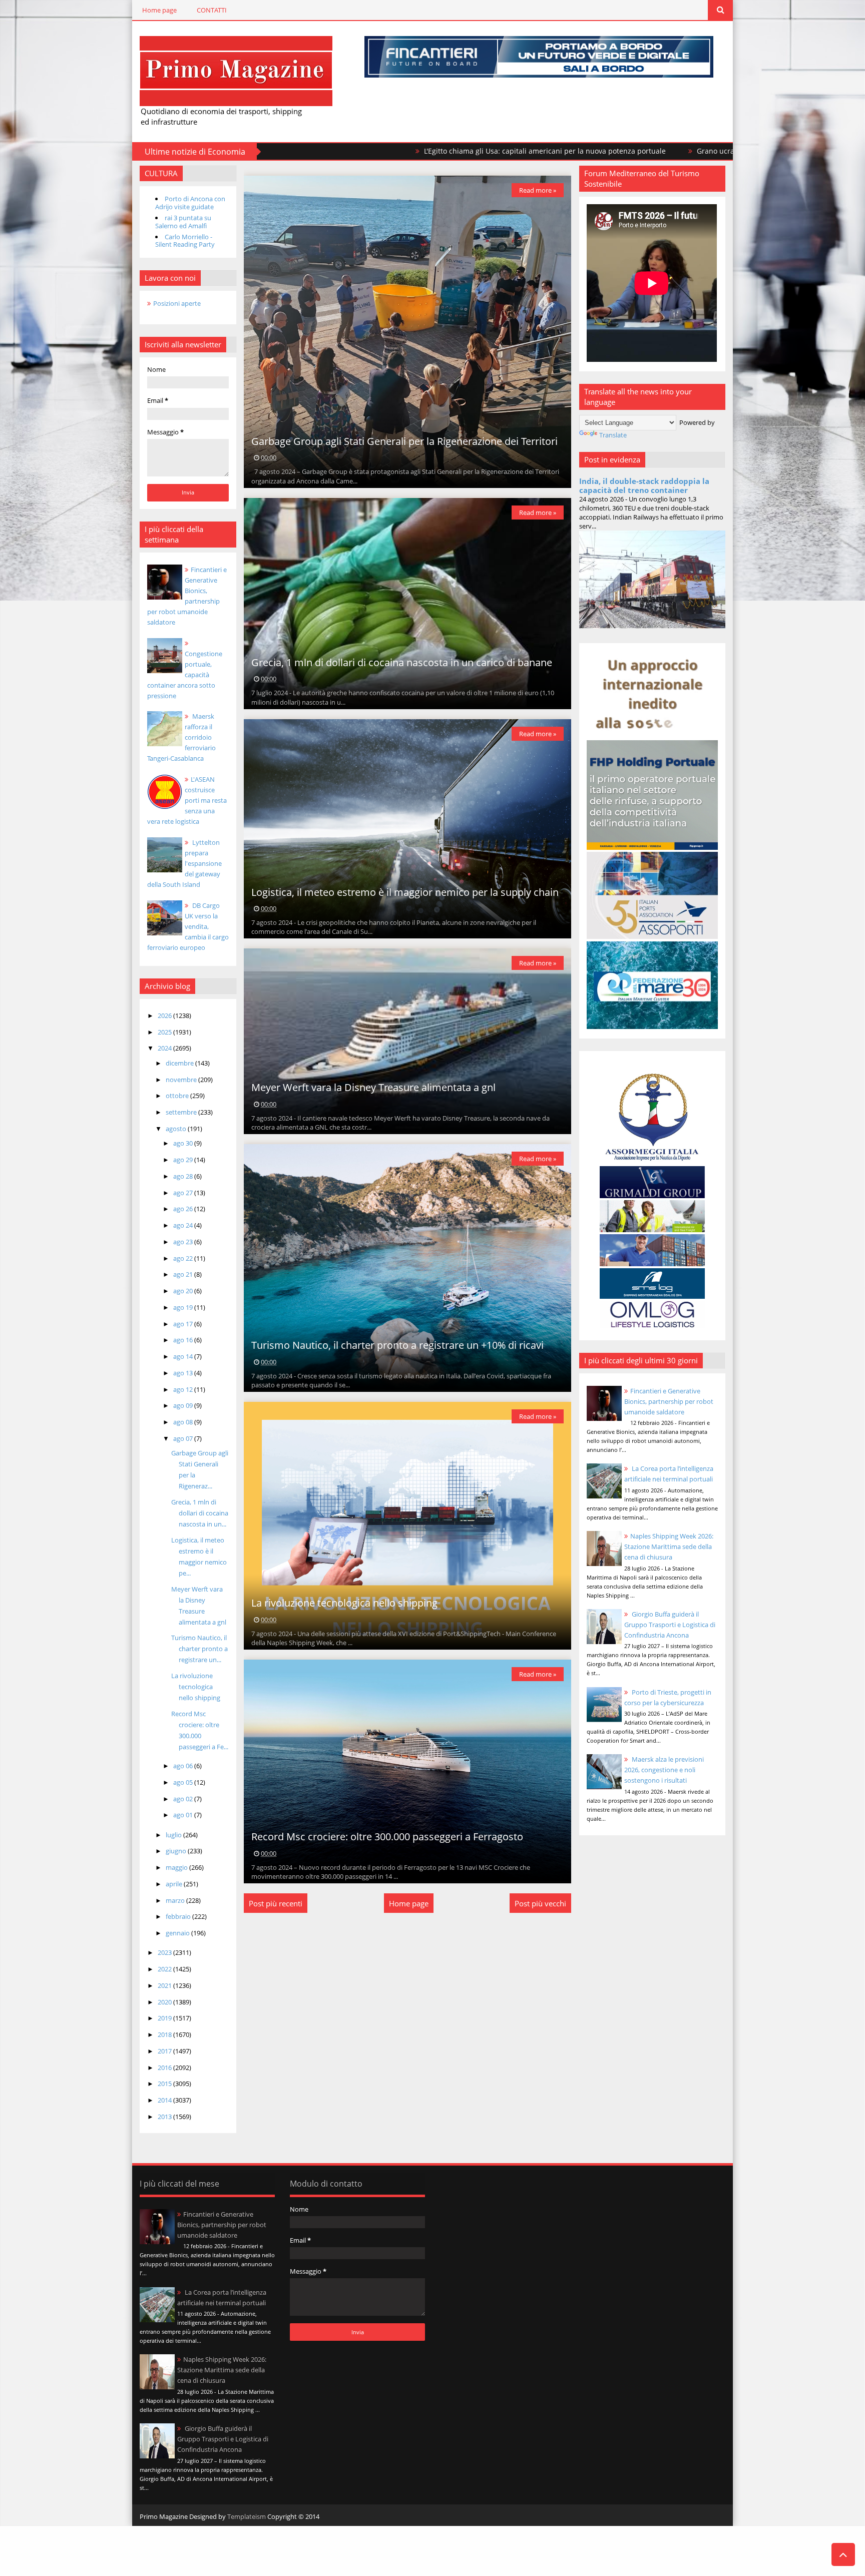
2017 (165, 2051)
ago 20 (184, 1291)
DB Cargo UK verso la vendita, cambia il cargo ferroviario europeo (188, 926)
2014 (165, 2100)
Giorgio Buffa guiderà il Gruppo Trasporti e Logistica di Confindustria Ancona (670, 1625)
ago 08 (184, 1422)
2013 (165, 2117)
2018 (165, 2034)
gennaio (178, 1933)
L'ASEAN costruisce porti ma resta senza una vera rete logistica (187, 800)
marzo (176, 1900)
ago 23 (184, 1242)
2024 (165, 1048)
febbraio (179, 1916)
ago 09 (184, 1405)
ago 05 (184, 1782)
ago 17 (184, 1324)
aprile (175, 1884)
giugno (177, 1851)
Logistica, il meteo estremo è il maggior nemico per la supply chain (405, 892)
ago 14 (184, 1356)
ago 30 (184, 1143)
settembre (182, 1112)
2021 (165, 1985)
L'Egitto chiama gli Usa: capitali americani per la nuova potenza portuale (361, 151)
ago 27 (184, 1193)
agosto (177, 1129)
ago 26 (184, 1209)
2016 (165, 2068)
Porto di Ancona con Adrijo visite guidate (190, 203)
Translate (613, 435)
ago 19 (184, 1307)
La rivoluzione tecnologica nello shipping (196, 1687)
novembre (182, 1080)
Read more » (538, 190)
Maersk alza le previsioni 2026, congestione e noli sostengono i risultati (664, 1770)
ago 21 (184, 1274)
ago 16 (184, 1340)
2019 (165, 2018)
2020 (165, 2002)
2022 (165, 1969)
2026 (165, 1015)
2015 (165, 2084)
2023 (165, 1952)
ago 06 (184, 1766)
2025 (165, 1032)
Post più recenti (276, 1903)
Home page (159, 10)
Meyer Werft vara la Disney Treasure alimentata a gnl (373, 1087)
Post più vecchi (540, 1903)
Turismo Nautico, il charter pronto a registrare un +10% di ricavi (397, 1345)
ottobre (178, 1096)
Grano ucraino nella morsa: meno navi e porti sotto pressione (616, 151)
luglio (174, 1835)
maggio (177, 1867)
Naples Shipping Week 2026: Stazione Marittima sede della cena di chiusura (669, 1547)
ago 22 (184, 1258)
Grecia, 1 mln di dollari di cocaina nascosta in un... (200, 1513)
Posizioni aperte (177, 303)
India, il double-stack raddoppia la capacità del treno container (644, 485)
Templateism (247, 2516)
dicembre (180, 1063)
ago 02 (184, 1799)
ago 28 (184, 1176)
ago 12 (184, 1389)
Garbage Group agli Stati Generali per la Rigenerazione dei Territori (404, 441)
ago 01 (184, 1815)
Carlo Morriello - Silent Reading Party (185, 241)
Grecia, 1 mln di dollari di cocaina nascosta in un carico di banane (402, 662)
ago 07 (184, 1438)
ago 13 (184, 1373)
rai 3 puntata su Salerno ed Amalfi (183, 222)
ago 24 (184, 1225)
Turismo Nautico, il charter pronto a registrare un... (199, 1649)
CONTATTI (212, 10)
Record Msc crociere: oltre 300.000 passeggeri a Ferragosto (387, 1837)
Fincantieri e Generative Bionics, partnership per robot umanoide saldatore (669, 1401)
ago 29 (184, 1160)
